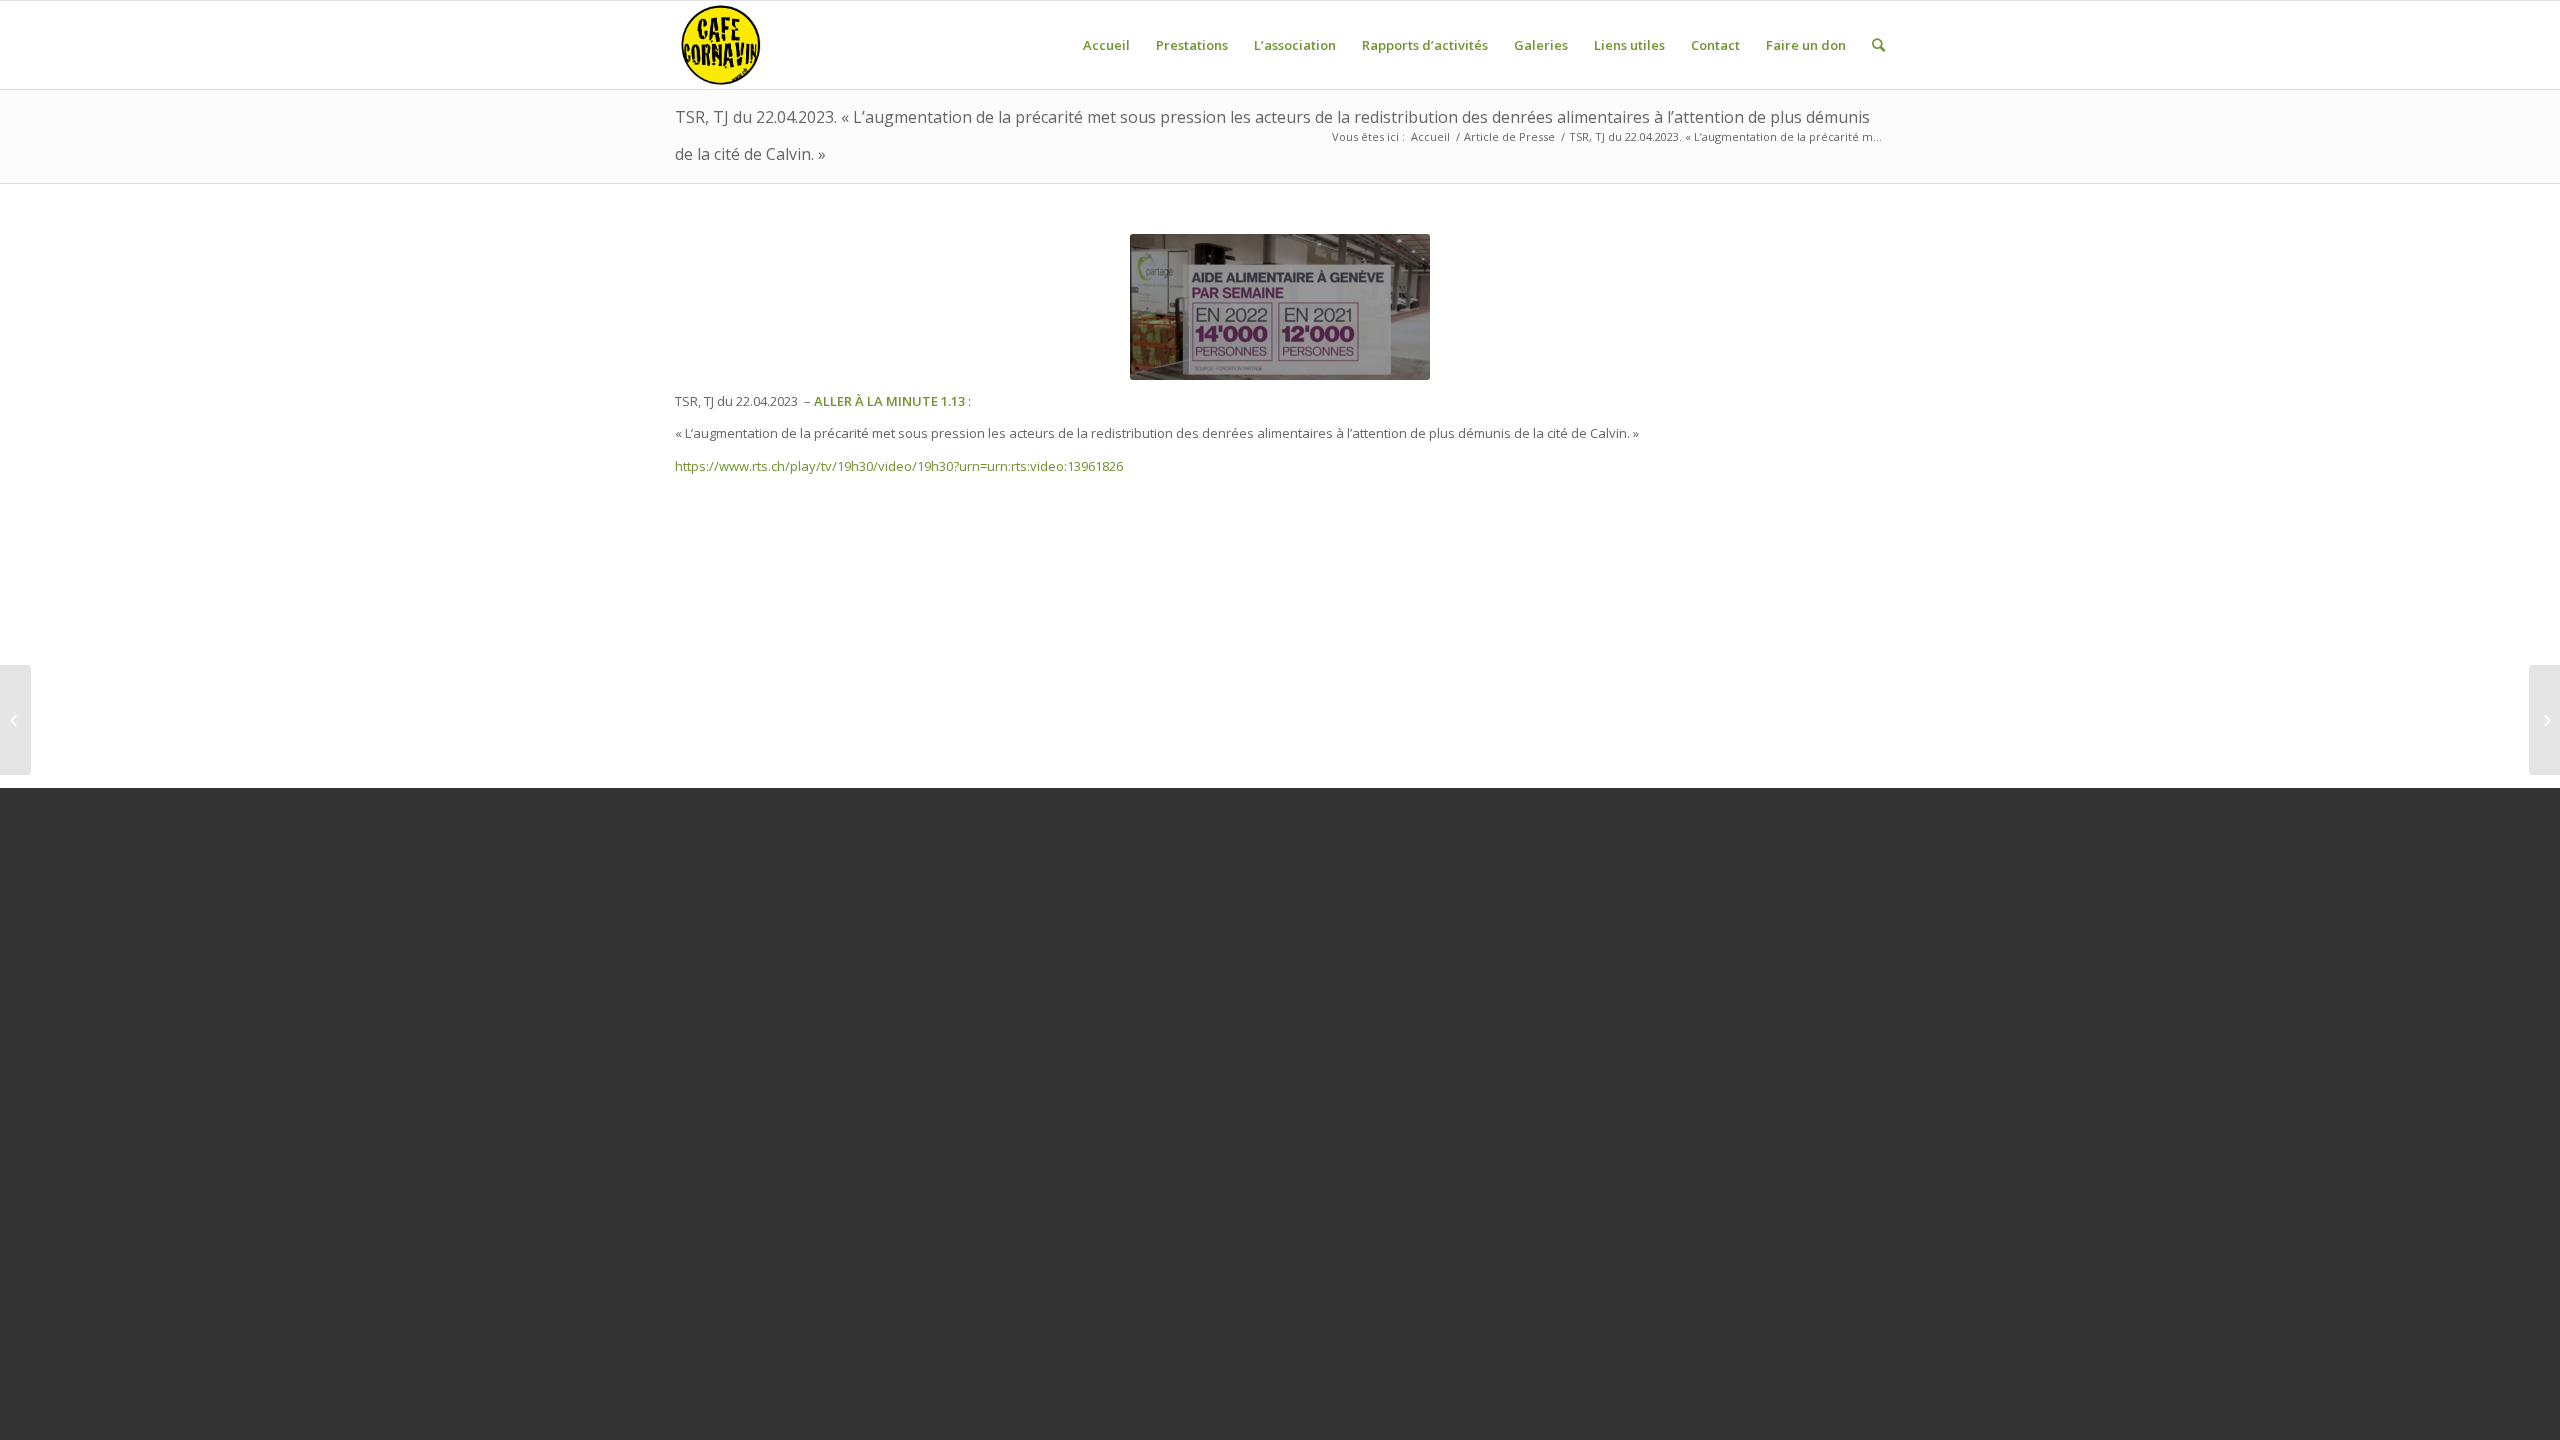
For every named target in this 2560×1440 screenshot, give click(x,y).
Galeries (1541, 45)
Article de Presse (1509, 136)
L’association (1295, 45)
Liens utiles (1629, 45)
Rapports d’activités (1425, 45)
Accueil (1106, 45)
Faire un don (1806, 45)
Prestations (1192, 45)
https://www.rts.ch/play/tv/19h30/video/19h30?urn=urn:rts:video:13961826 (899, 466)
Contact (1715, 45)
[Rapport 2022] (15, 720)
